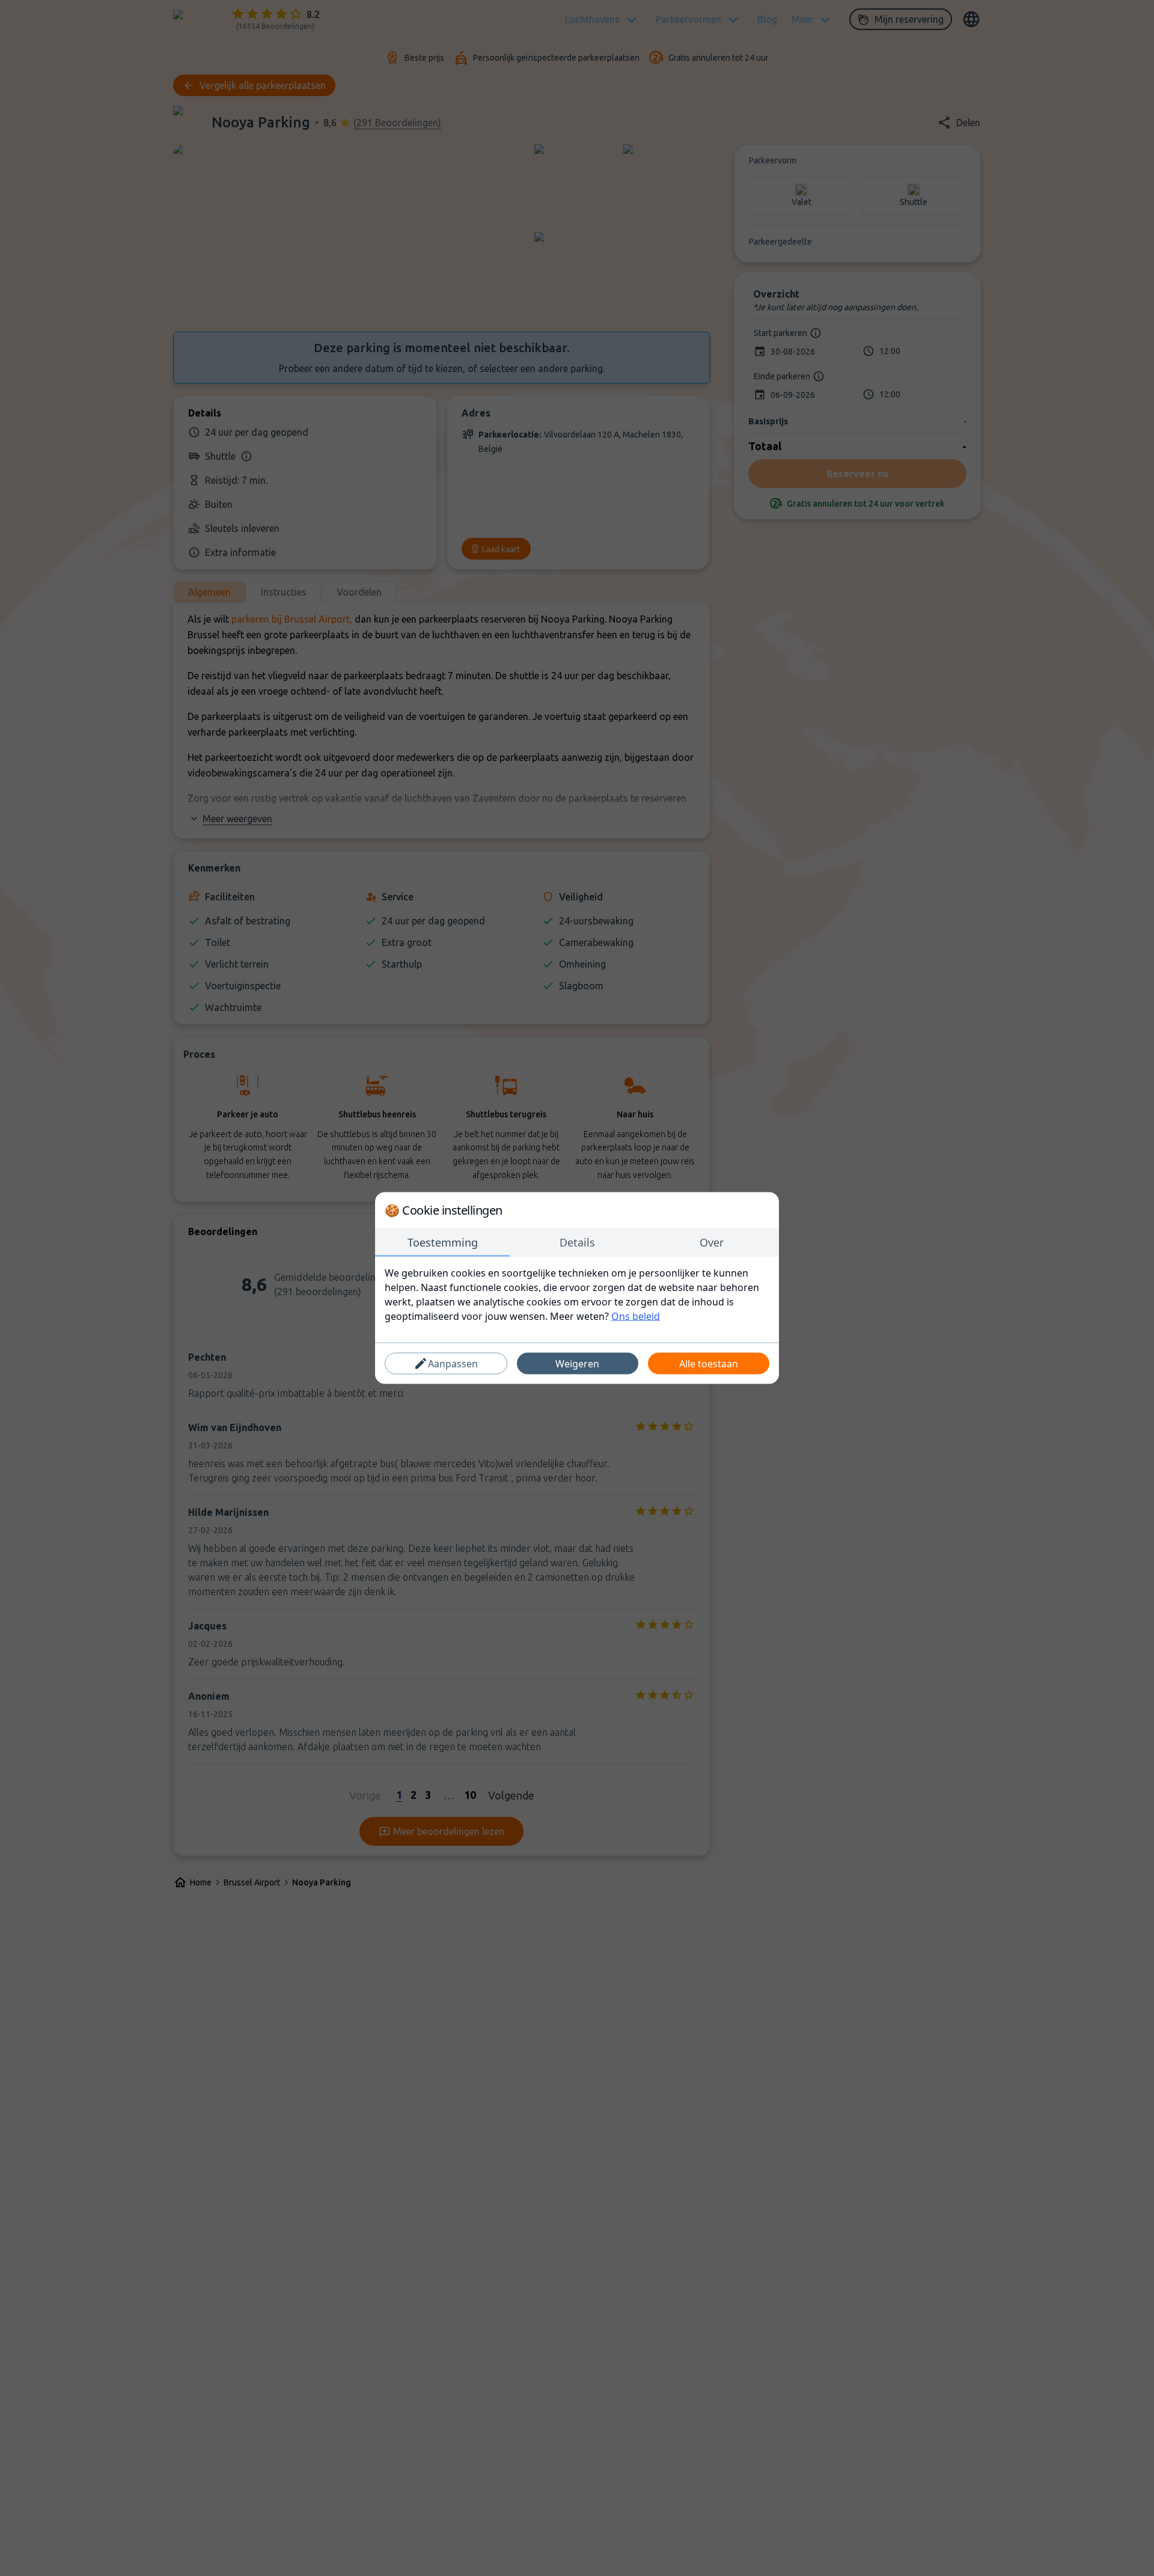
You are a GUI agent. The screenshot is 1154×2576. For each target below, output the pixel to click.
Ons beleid (636, 1316)
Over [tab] (712, 1242)
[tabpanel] (577, 1295)
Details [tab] (577, 1242)
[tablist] (577, 1243)
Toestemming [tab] (443, 1242)
